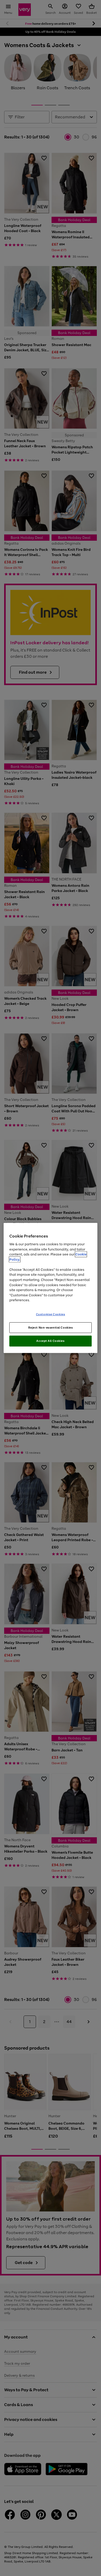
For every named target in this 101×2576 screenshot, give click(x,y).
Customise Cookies (51, 1314)
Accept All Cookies (50, 1341)
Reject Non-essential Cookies (51, 1327)
